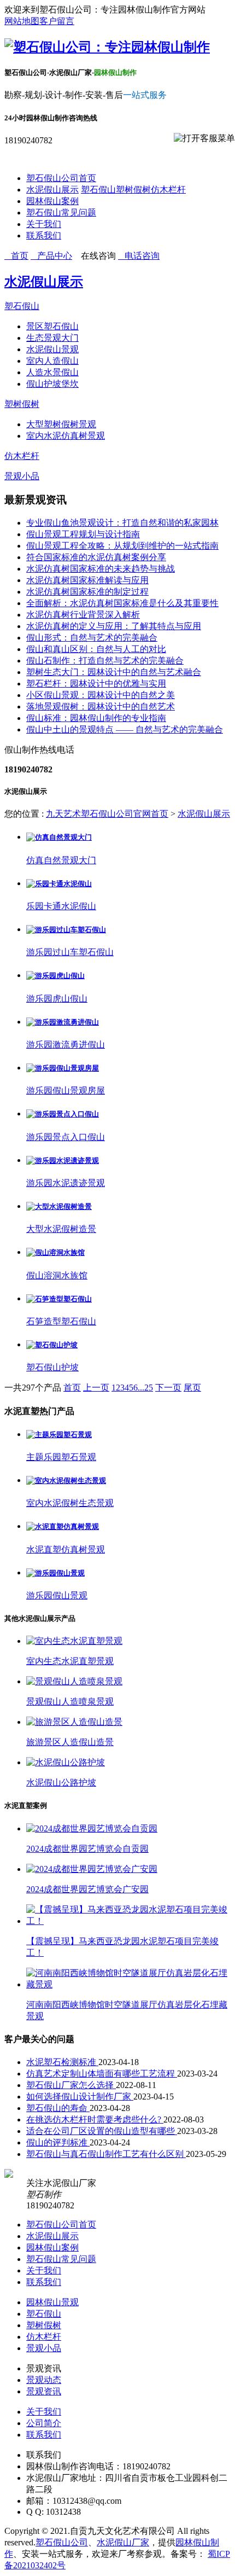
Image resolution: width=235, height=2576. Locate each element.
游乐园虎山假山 (57, 999)
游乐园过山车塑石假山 (70, 952)
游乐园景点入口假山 (66, 1137)
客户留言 (57, 21)
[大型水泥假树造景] (59, 1206)
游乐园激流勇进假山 (66, 1045)
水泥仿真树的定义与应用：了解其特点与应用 (114, 626)
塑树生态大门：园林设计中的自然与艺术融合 (114, 672)
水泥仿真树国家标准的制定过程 (87, 592)
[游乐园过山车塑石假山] (66, 930)
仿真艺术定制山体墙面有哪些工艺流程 (102, 2074)
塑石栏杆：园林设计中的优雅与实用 (96, 684)
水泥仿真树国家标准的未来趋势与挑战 (101, 569)
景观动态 (44, 2380)
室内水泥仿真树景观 (66, 436)
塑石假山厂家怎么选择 (71, 2085)
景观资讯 (44, 2391)
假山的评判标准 (58, 2142)
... (141, 1388)
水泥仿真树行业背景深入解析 (83, 615)
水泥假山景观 (52, 349)
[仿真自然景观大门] (59, 837)
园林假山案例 (52, 201)
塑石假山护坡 (52, 1367)
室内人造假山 (52, 361)
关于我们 (44, 224)
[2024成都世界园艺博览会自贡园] (92, 1828)
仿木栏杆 (168, 190)
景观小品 (22, 476)
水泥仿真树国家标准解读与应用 (87, 580)
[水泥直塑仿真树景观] (63, 1527)
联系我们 (44, 235)
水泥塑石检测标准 (62, 2062)
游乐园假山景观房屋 (66, 1091)
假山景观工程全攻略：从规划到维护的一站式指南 (122, 546)
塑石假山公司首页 (61, 178)
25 (149, 1388)
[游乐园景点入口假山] (63, 1114)
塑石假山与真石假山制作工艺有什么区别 (106, 2154)
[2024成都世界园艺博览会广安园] (92, 1869)
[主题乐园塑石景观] (59, 1435)
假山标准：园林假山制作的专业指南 (96, 718)
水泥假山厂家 (123, 2542)
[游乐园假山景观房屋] (63, 1068)
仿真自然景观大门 (61, 860)
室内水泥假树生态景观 (70, 1503)
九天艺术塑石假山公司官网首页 (107, 814)
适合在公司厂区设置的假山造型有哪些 (102, 2131)
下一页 (168, 1388)
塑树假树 (133, 190)
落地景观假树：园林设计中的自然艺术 (101, 706)
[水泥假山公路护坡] (66, 1762)
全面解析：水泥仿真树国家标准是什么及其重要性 (122, 603)
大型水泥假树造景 (61, 1229)
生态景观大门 (52, 338)
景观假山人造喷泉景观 (70, 1702)
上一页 (96, 1388)
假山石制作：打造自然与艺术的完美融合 (105, 661)
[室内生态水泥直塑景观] (74, 1641)
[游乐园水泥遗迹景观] (63, 1161)
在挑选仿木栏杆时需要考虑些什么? (95, 2119)
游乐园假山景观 (57, 1595)
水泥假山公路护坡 (61, 1783)
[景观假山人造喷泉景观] (74, 1681)
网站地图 (22, 21)
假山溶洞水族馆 (57, 1275)
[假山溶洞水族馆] (55, 1252)
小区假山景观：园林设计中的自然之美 (101, 695)
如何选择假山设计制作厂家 (80, 2097)
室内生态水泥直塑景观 (70, 1661)
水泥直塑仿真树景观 (66, 1549)
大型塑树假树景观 (61, 424)
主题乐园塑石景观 (61, 1457)
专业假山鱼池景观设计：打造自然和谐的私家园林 (122, 523)
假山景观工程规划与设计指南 (83, 534)
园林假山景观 (52, 2302)
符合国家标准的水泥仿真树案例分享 (96, 557)
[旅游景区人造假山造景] (74, 1722)
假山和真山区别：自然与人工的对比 (96, 649)
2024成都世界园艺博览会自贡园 (87, 1849)
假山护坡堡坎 (52, 384)
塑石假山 (98, 190)
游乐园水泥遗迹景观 (66, 1183)
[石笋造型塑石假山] (59, 1299)
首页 (72, 1388)
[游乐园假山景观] (55, 1573)
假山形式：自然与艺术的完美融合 (92, 638)
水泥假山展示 (52, 190)
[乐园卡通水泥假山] (59, 884)
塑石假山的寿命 (58, 2108)
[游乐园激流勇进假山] (63, 1022)
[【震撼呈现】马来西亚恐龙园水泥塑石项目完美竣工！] (128, 1921)
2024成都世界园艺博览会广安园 (87, 1889)
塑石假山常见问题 (61, 213)
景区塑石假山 (52, 326)
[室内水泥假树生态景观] (66, 1481)
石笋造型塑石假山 (61, 1321)
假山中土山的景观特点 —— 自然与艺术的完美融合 (125, 729)
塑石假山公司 (62, 2542)
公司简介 (44, 2423)
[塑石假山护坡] (52, 1345)
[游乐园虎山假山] (55, 976)
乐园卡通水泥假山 (61, 906)
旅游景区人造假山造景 (70, 1742)
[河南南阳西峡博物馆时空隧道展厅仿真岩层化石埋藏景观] (128, 1984)
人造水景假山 (52, 372)
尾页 (192, 1388)
